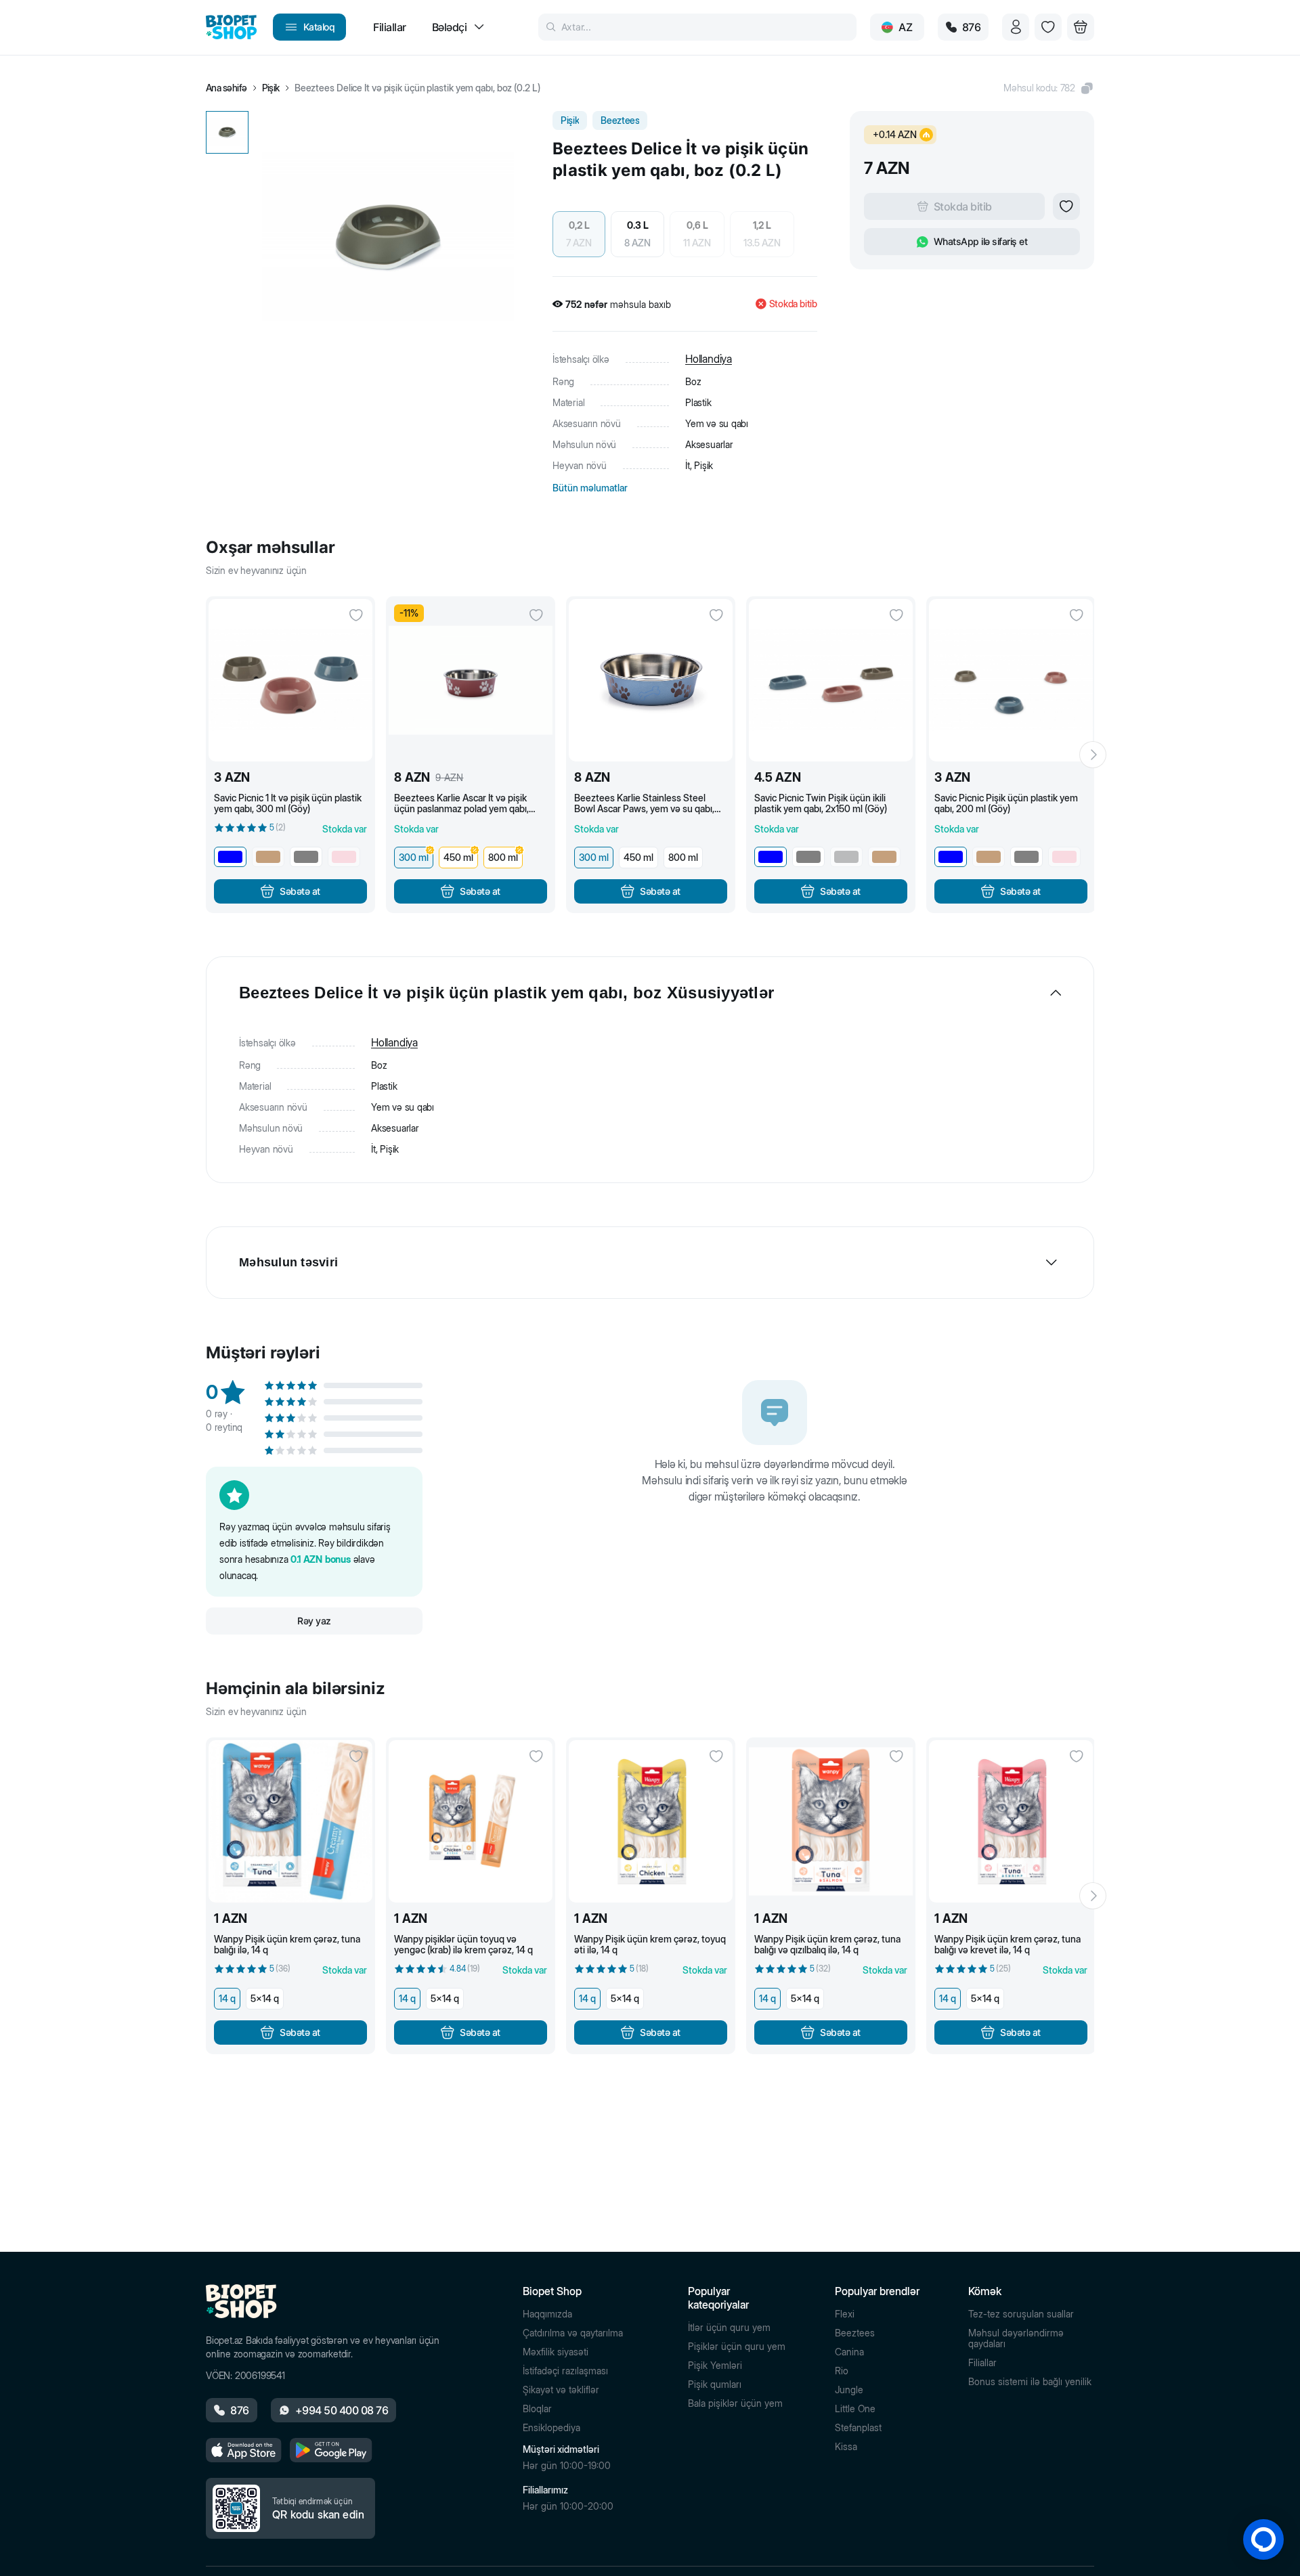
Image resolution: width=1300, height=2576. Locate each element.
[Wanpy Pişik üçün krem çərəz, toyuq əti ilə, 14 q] (651, 1821)
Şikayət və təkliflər (561, 2390)
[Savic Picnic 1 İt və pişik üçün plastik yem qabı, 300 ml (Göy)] (290, 680)
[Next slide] (1093, 755)
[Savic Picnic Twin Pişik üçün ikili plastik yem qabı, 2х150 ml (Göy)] (831, 680)
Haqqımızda (547, 2314)
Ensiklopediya (551, 2428)
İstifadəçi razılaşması (565, 2371)
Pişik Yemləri (715, 2366)
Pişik (271, 88)
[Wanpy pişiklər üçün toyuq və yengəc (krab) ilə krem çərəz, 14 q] (471, 1821)
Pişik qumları (715, 2384)
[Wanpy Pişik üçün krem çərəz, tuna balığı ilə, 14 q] (290, 1821)
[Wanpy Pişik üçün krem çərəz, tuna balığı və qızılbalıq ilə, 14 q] (831, 1821)
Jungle (849, 2390)
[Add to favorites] (1066, 206)
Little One (855, 2409)
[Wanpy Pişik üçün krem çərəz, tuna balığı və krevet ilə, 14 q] (1011, 1821)
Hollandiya (709, 359)
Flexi (845, 2314)
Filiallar (982, 2363)
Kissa (846, 2447)
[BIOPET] (231, 27)
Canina (849, 2352)
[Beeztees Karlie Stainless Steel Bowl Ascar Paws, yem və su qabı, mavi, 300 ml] (651, 680)
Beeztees (855, 2333)
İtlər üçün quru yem (729, 2328)
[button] (1049, 88)
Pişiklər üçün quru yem (737, 2347)
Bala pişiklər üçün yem (735, 2403)
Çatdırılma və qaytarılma (573, 2333)
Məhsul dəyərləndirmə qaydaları (1016, 2338)
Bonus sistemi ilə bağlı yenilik (1030, 2382)
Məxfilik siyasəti (556, 2352)
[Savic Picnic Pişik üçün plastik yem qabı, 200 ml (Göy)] (1011, 680)
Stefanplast (858, 2428)
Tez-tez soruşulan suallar (1021, 2314)
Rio (842, 2371)
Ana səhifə (226, 88)
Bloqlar (537, 2409)
